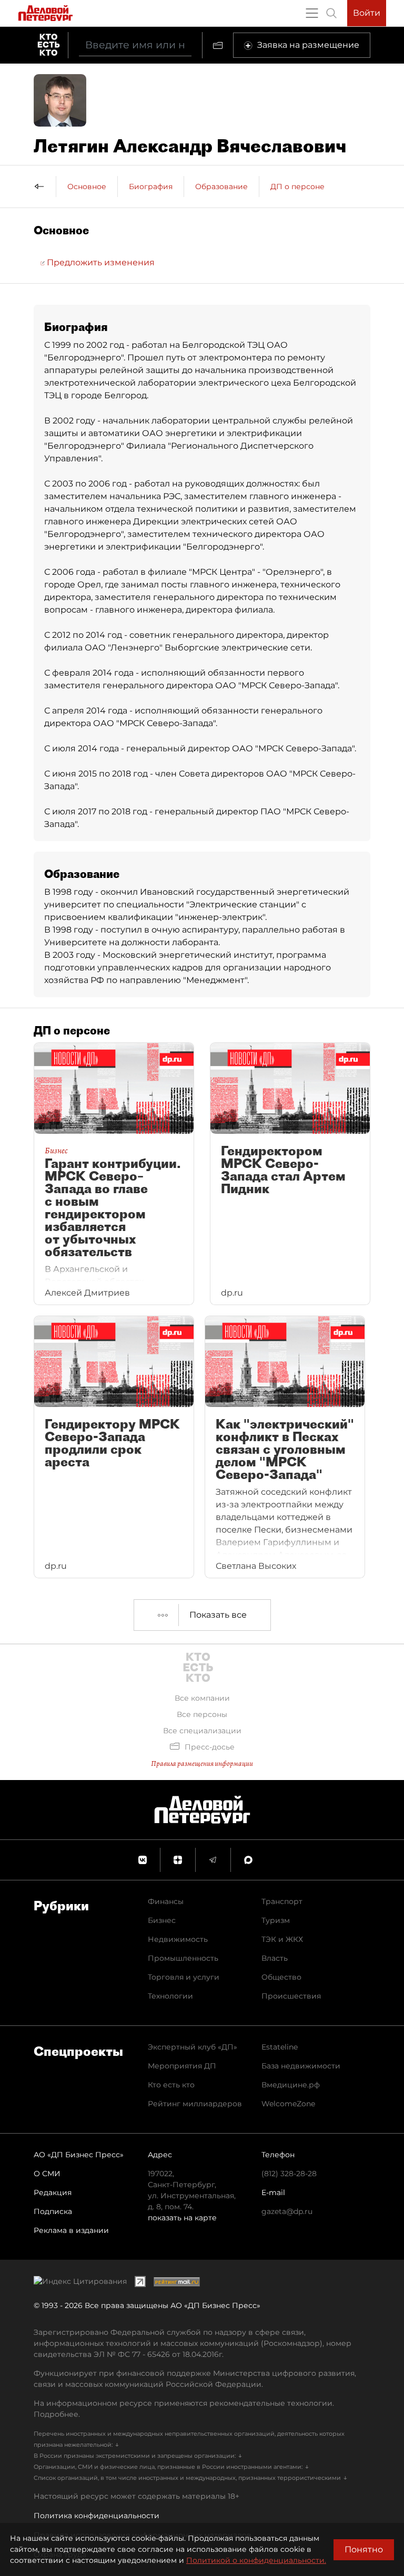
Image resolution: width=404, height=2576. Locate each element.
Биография (151, 187)
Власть (275, 1958)
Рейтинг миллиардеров (195, 2104)
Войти (367, 13)
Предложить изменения (100, 262)
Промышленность (183, 1958)
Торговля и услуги (184, 1977)
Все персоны (202, 1714)
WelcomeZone (288, 2104)
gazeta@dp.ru (287, 2211)
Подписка (53, 2211)
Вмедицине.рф (291, 2085)
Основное (87, 187)
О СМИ (47, 2174)
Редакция (53, 2192)
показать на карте (182, 2218)
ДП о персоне (297, 187)
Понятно (364, 2549)
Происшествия (291, 1996)
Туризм (276, 1920)
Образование (221, 187)
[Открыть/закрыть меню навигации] (312, 13)
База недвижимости (301, 2066)
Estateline (280, 2047)
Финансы (166, 1901)
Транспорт (282, 1901)
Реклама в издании (71, 2230)
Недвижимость (178, 1939)
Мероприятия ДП (182, 2066)
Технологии (170, 1996)
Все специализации (202, 1731)
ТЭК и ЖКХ (282, 1939)
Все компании (202, 1698)
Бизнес (162, 1920)
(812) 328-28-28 (289, 2174)
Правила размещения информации (202, 1763)
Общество (281, 1977)
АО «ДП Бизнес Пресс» (79, 2155)
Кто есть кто (171, 2085)
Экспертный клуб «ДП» (193, 2047)
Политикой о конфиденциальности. (256, 2560)
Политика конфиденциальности (97, 2516)
